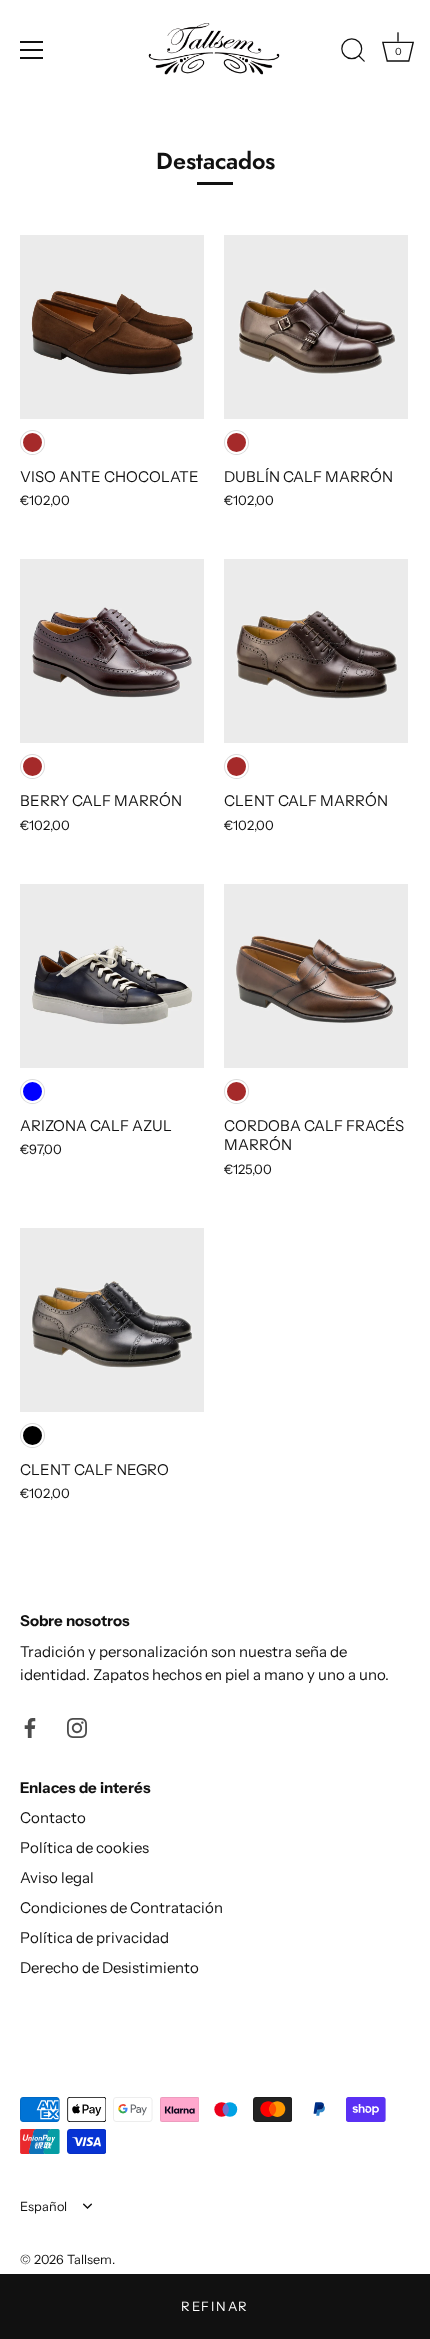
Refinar (215, 2306)
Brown (32, 442)
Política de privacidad (94, 1937)
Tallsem (89, 2259)
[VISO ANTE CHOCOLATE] (112, 327)
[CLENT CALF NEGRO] (112, 1320)
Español (43, 2206)
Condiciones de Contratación (121, 1907)
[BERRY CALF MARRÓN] (112, 651)
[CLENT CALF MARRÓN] (316, 651)
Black (32, 1435)
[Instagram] (77, 1726)
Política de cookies (84, 1847)
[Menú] (32, 50)
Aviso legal (57, 1877)
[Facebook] (30, 1726)
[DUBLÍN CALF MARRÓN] (316, 327)
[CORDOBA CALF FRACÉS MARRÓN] (316, 976)
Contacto (53, 1817)
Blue (32, 1091)
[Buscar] (353, 53)
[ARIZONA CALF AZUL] (112, 976)
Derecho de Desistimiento (109, 1967)
